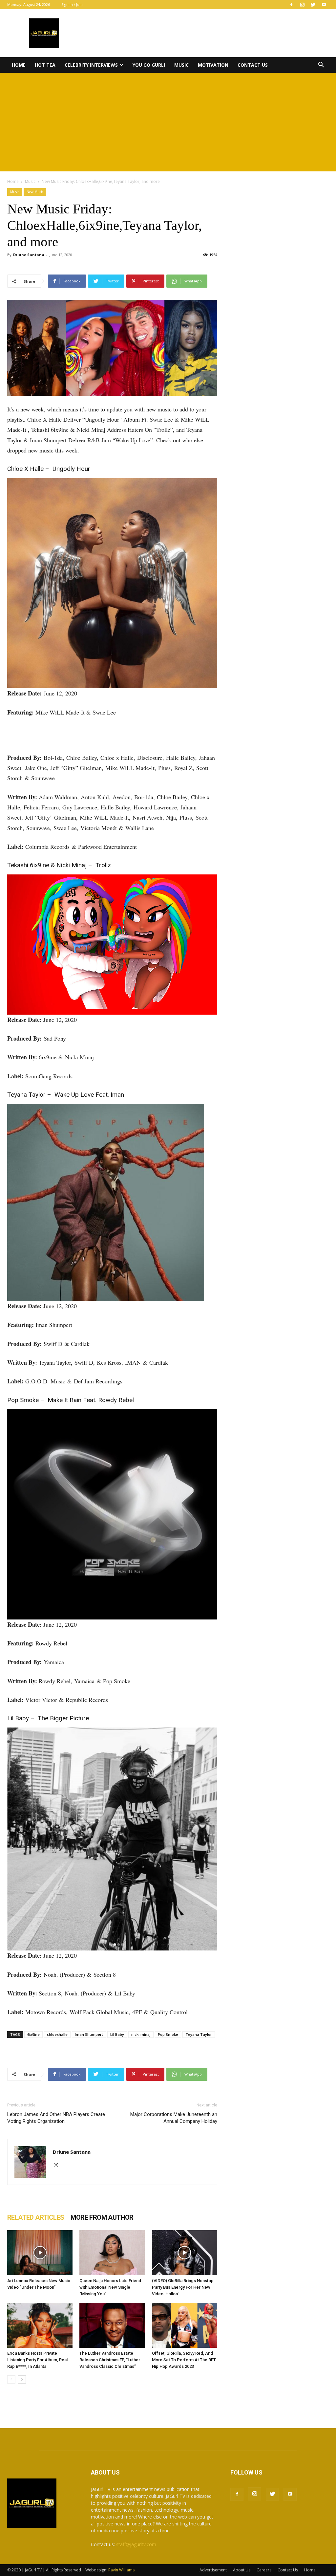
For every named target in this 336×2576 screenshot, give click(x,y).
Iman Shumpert (89, 2034)
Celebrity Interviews (91, 65)
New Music (35, 192)
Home (19, 65)
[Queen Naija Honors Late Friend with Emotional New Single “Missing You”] (112, 2253)
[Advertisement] (168, 122)
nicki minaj (141, 2034)
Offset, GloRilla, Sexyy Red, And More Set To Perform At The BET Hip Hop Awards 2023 (184, 2360)
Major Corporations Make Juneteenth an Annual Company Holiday (174, 2118)
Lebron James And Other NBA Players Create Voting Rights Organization (56, 2118)
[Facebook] (291, 5)
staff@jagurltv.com (136, 2544)
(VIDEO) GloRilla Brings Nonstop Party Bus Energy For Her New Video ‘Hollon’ (183, 2287)
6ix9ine (33, 2034)
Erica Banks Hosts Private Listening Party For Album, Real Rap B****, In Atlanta (37, 2360)
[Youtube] (324, 5)
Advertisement (213, 2570)
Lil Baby (117, 2034)
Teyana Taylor (199, 2034)
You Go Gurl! (149, 65)
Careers (264, 2570)
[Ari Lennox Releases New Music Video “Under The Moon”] (40, 2253)
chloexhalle (57, 2034)
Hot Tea (45, 65)
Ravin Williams (122, 2570)
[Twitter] (313, 5)
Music (181, 65)
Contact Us (253, 65)
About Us (242, 2570)
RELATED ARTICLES (36, 2217)
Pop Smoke (168, 2034)
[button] (321, 66)
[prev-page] (11, 2379)
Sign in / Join (72, 4)
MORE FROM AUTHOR (102, 2217)
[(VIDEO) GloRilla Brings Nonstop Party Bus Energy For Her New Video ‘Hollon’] (185, 2253)
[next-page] (22, 2379)
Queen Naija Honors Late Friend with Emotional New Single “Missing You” (110, 2287)
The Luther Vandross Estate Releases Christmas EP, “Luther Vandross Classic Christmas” (110, 2360)
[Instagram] (302, 5)
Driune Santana (29, 255)
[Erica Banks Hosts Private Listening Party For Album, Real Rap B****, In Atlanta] (40, 2325)
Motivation (213, 65)
